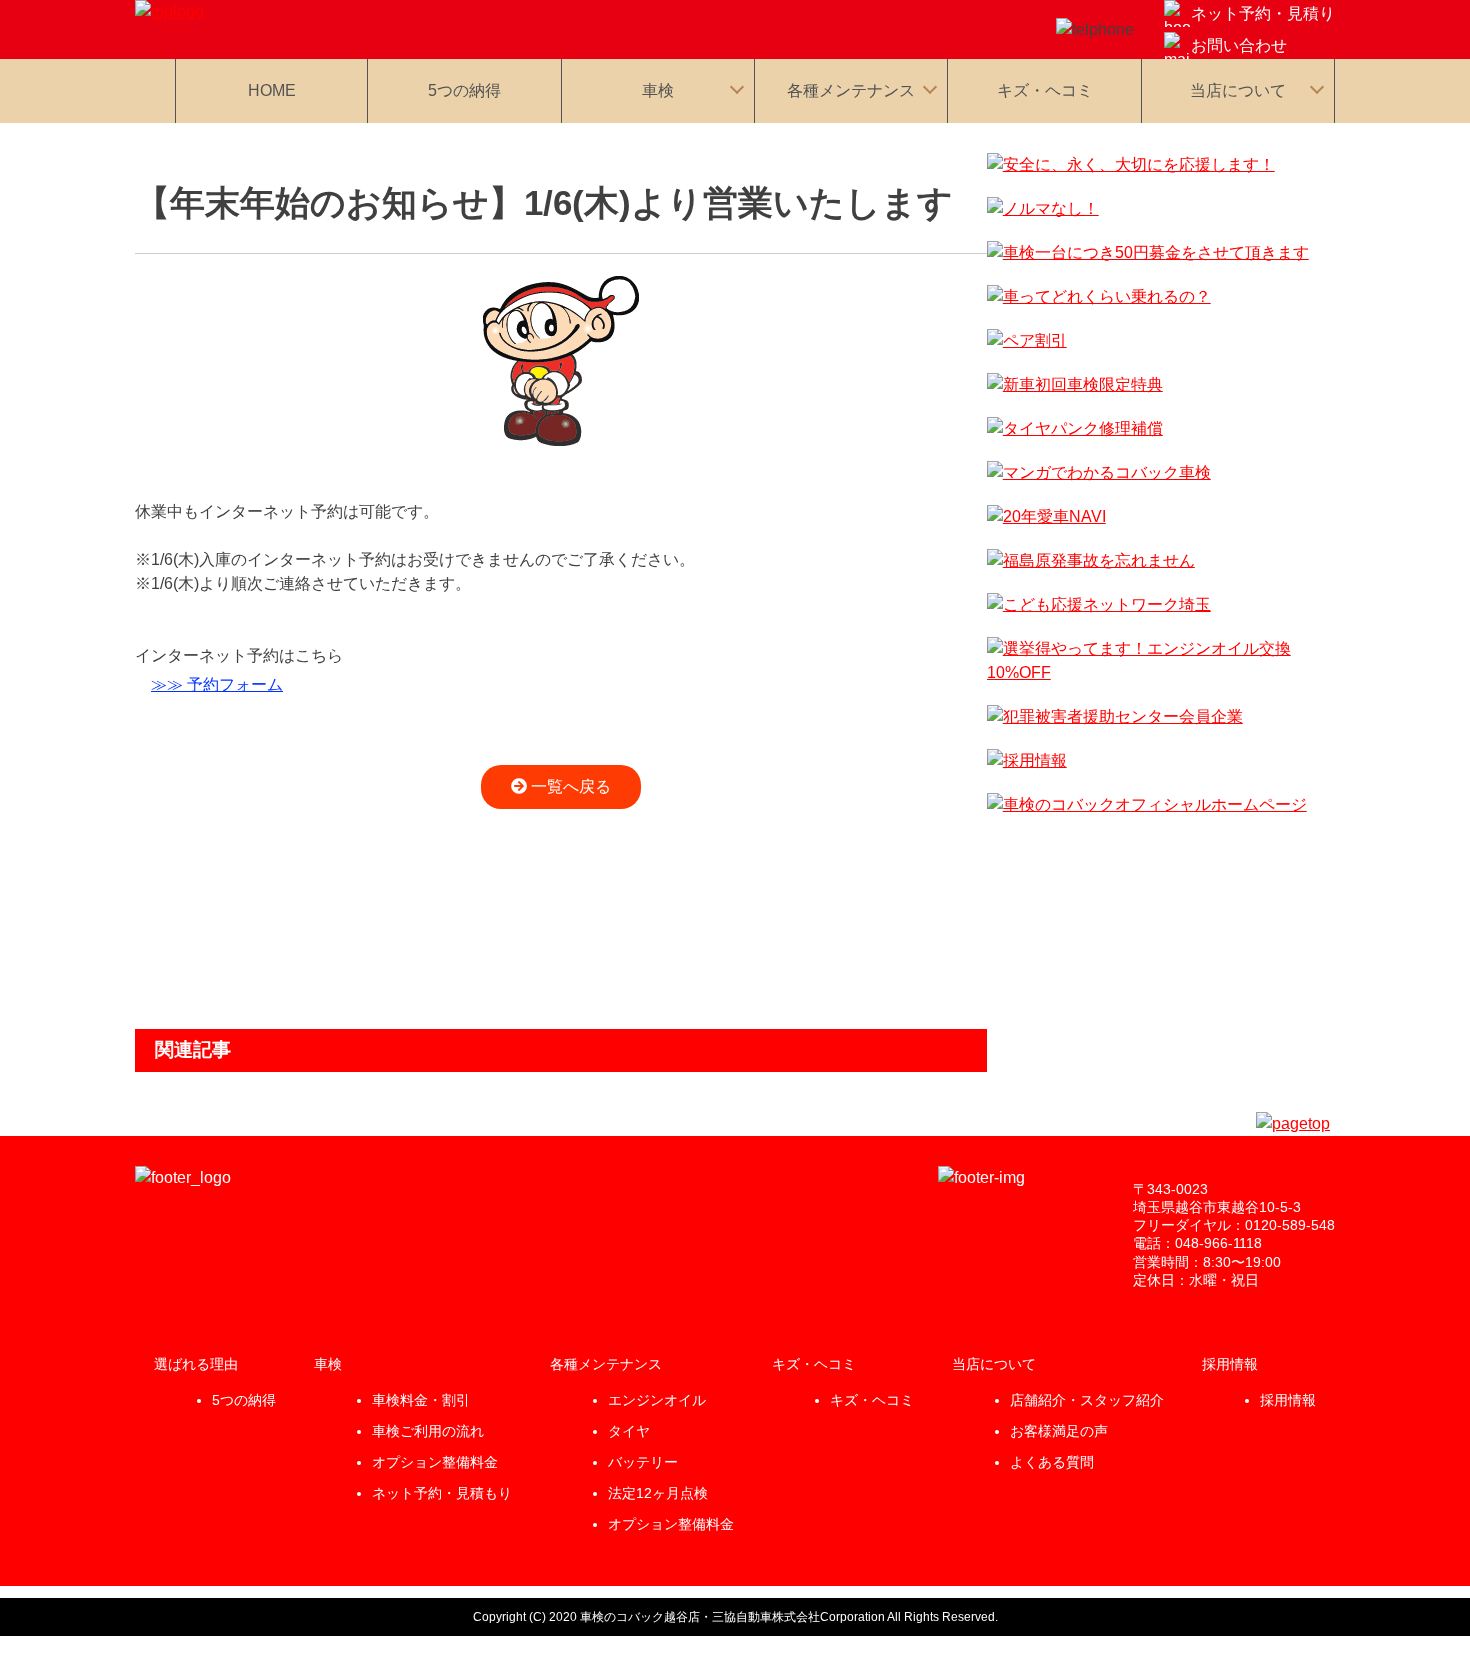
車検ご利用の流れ (428, 1431)
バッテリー (643, 1462)
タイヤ (629, 1431)
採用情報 (1288, 1400)
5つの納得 (464, 90)
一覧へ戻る (569, 786)
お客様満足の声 (1059, 1431)
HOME (272, 90)
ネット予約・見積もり (442, 1493)
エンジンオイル (657, 1400)
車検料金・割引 (421, 1400)
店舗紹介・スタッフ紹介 (1087, 1400)
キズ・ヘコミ (1045, 90)
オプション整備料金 (435, 1462)
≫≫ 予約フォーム (217, 684)
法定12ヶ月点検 (658, 1493)
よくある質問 (1052, 1462)
